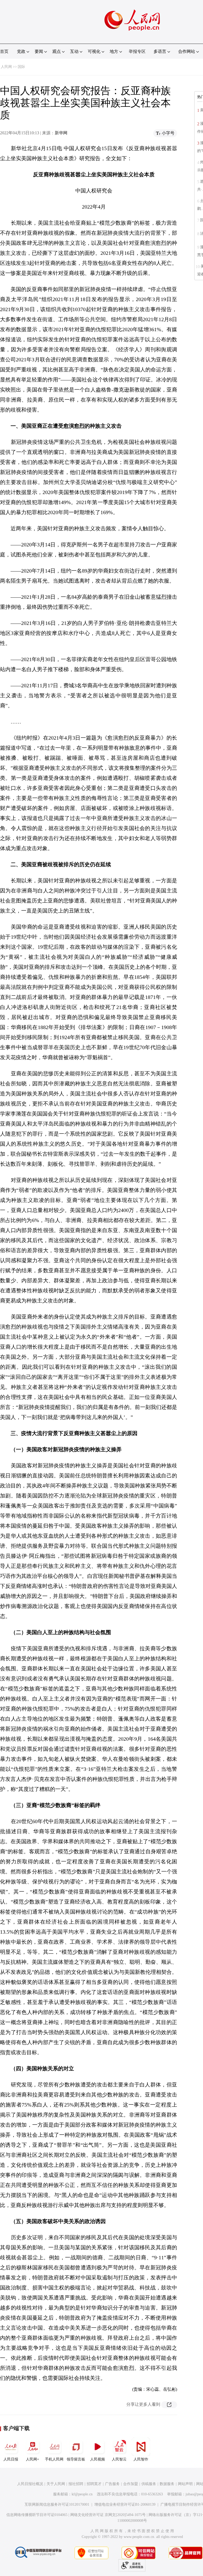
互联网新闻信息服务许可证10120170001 (57, 2504)
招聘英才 (94, 2484)
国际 (21, 67)
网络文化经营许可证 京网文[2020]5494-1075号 (108, 2515)
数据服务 (167, 2484)
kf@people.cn (82, 2494)
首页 (4, 51)
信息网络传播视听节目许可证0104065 (37, 2515)
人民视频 (98, 2459)
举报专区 (137, 51)
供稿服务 (149, 2484)
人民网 (6, 67)
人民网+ (33, 2459)
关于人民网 (56, 2484)
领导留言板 (76, 2459)
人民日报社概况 (30, 2484)
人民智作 (141, 2459)
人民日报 (11, 2459)
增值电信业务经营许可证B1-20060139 (125, 2504)
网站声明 (185, 2484)
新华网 (61, 133)
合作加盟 (131, 2484)
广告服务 (112, 2484)
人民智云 (119, 2459)
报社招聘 (76, 2484)
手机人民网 (54, 2459)
